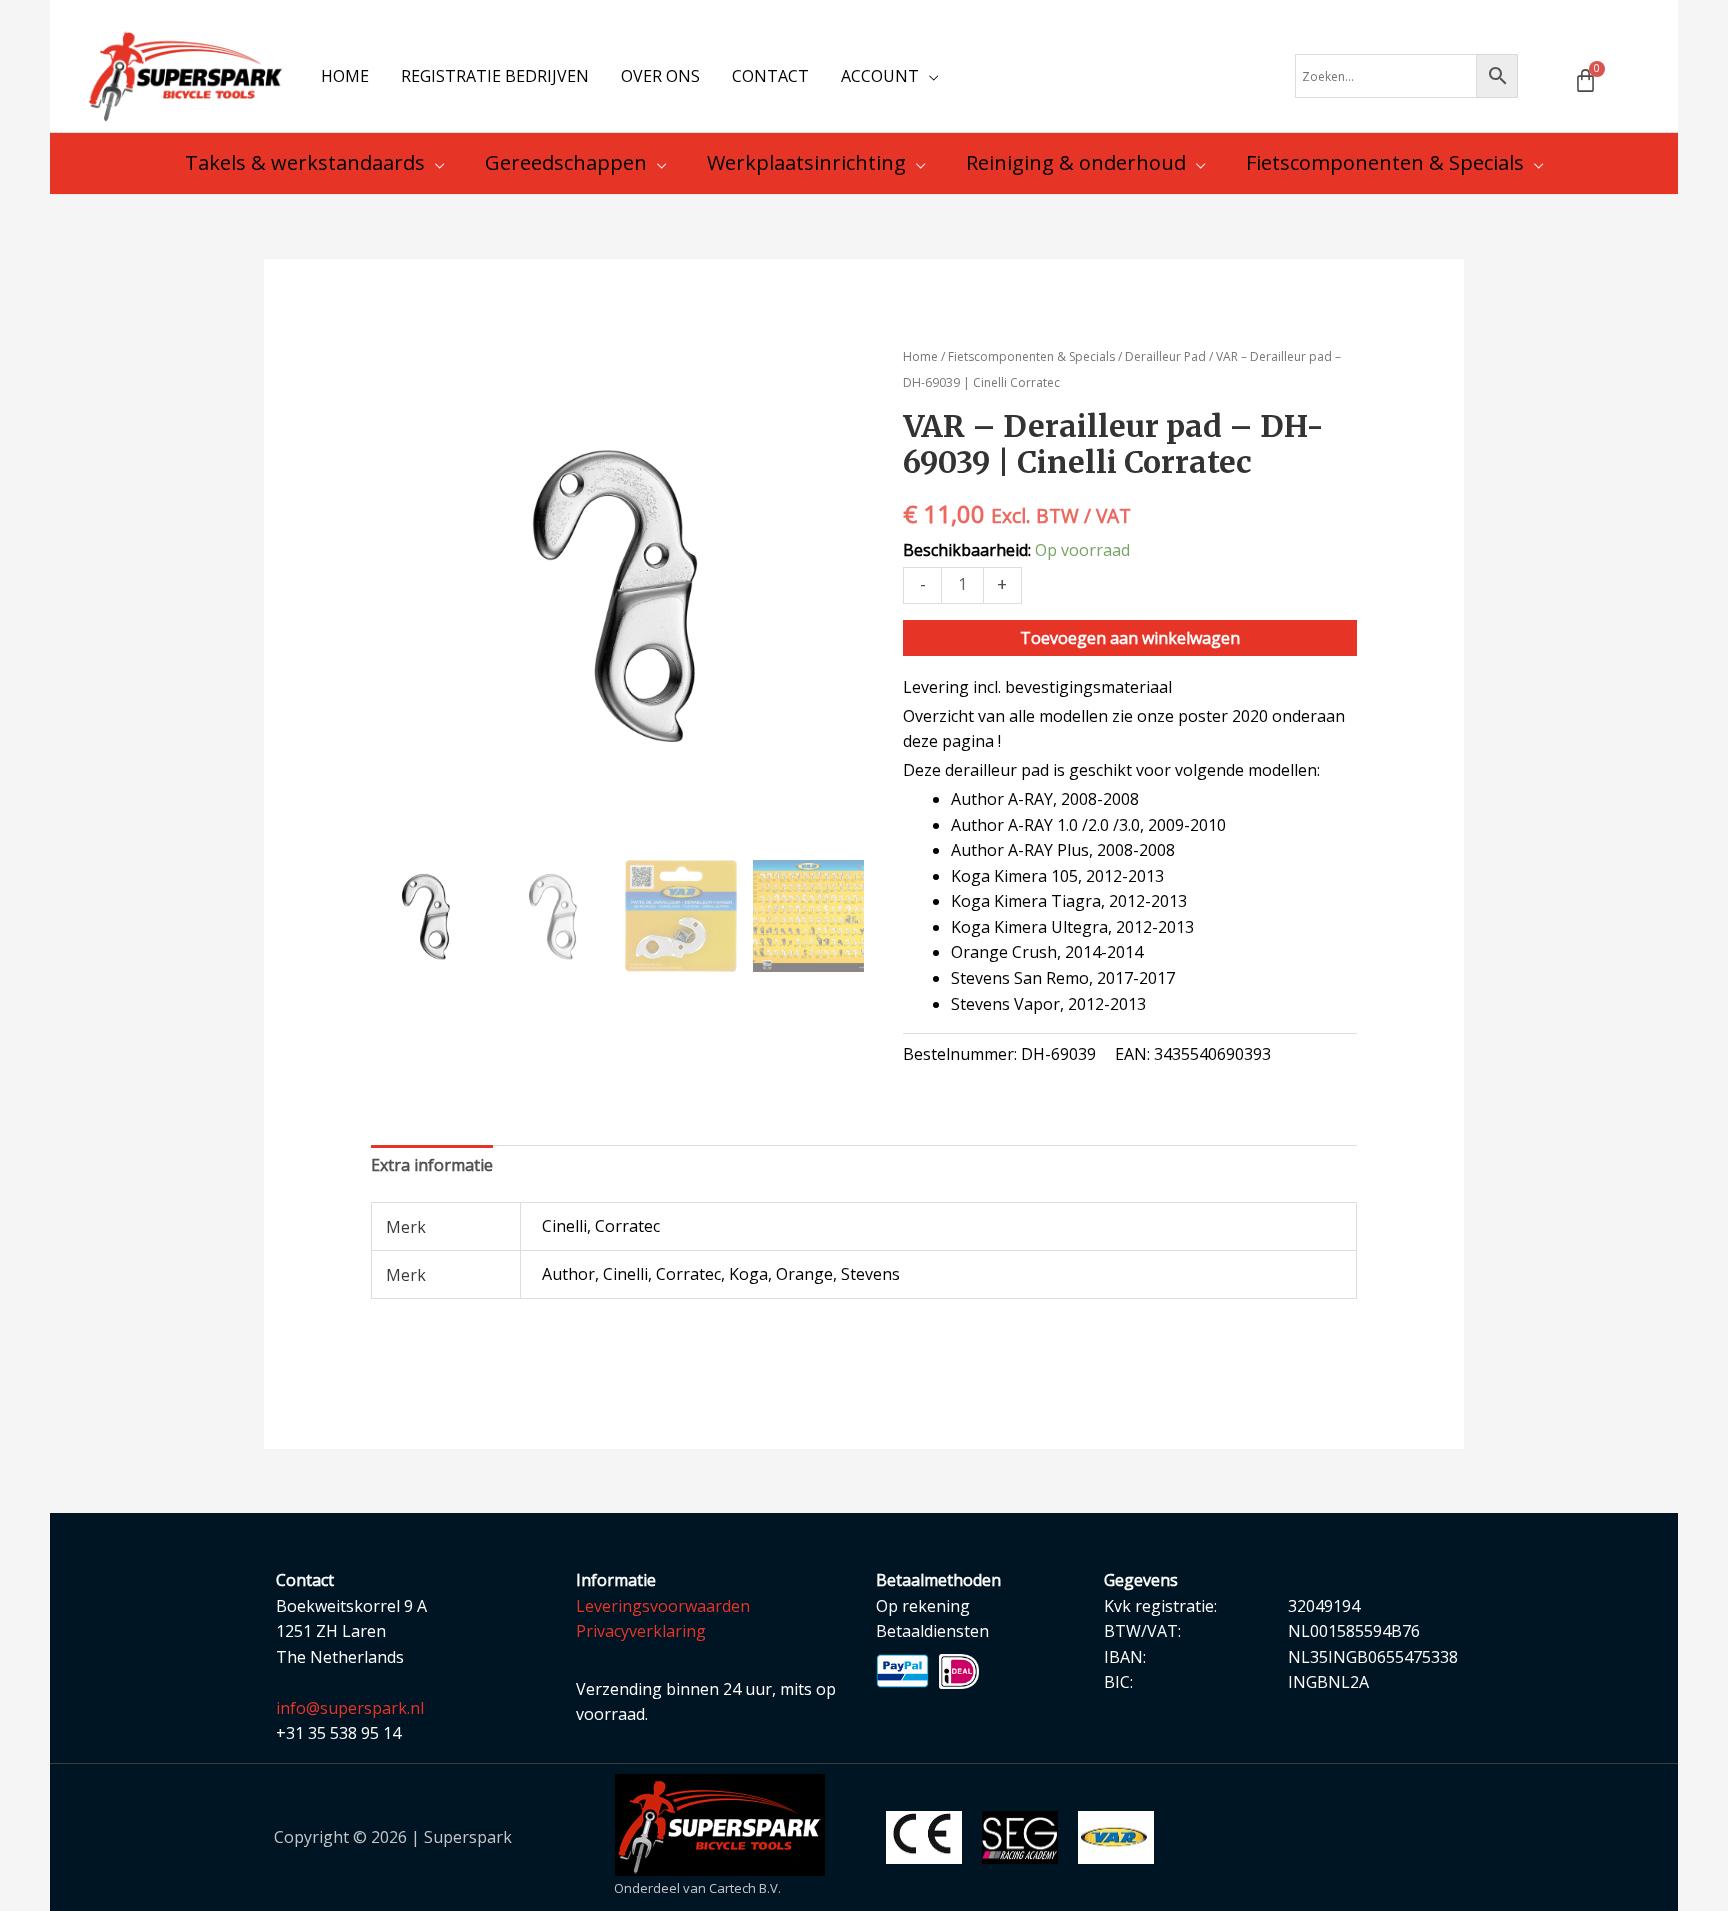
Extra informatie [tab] (432, 1165)
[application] (929, 76)
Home (920, 356)
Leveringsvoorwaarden (663, 1606)
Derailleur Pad (1165, 356)
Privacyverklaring (641, 1631)
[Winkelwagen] (1585, 80)
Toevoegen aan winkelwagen (1130, 638)
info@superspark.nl (350, 1708)
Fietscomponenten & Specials (1031, 356)
